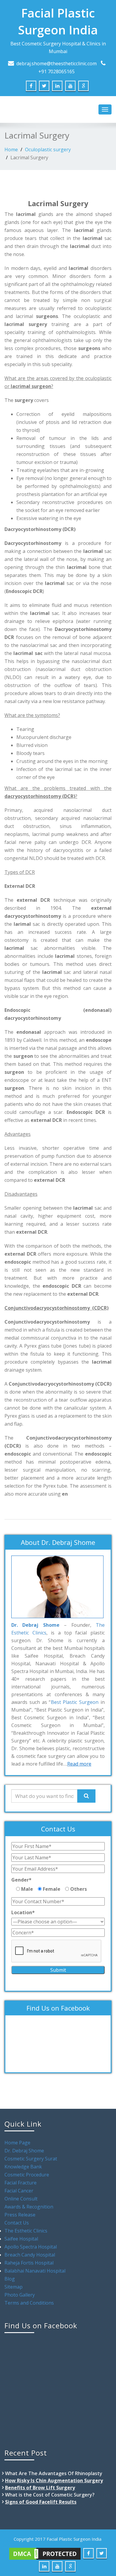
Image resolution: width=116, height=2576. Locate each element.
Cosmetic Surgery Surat (31, 2159)
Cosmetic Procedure (27, 2175)
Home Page (17, 2143)
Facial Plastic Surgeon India (58, 21)
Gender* (21, 1880)
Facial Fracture (21, 2183)
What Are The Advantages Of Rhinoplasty (54, 2473)
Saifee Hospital (21, 2239)
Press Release (20, 2215)
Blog (10, 2279)
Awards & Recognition (29, 2207)
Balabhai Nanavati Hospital (35, 2271)
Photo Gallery (20, 2295)
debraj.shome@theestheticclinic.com (57, 63)
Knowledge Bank (23, 2167)
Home (11, 150)
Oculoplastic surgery (48, 150)
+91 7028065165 (57, 71)
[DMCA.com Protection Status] (45, 2553)
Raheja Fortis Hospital (29, 2263)
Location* (23, 1912)
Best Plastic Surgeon (75, 1702)
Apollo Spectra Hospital (31, 2247)
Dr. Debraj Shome (24, 2151)
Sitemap (14, 2287)
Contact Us (17, 2223)
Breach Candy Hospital (30, 2255)
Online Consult (21, 2199)
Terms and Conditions (29, 2303)
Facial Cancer (19, 2191)
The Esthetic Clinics (26, 2231)
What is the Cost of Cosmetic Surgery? (50, 2495)
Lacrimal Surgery (29, 158)
